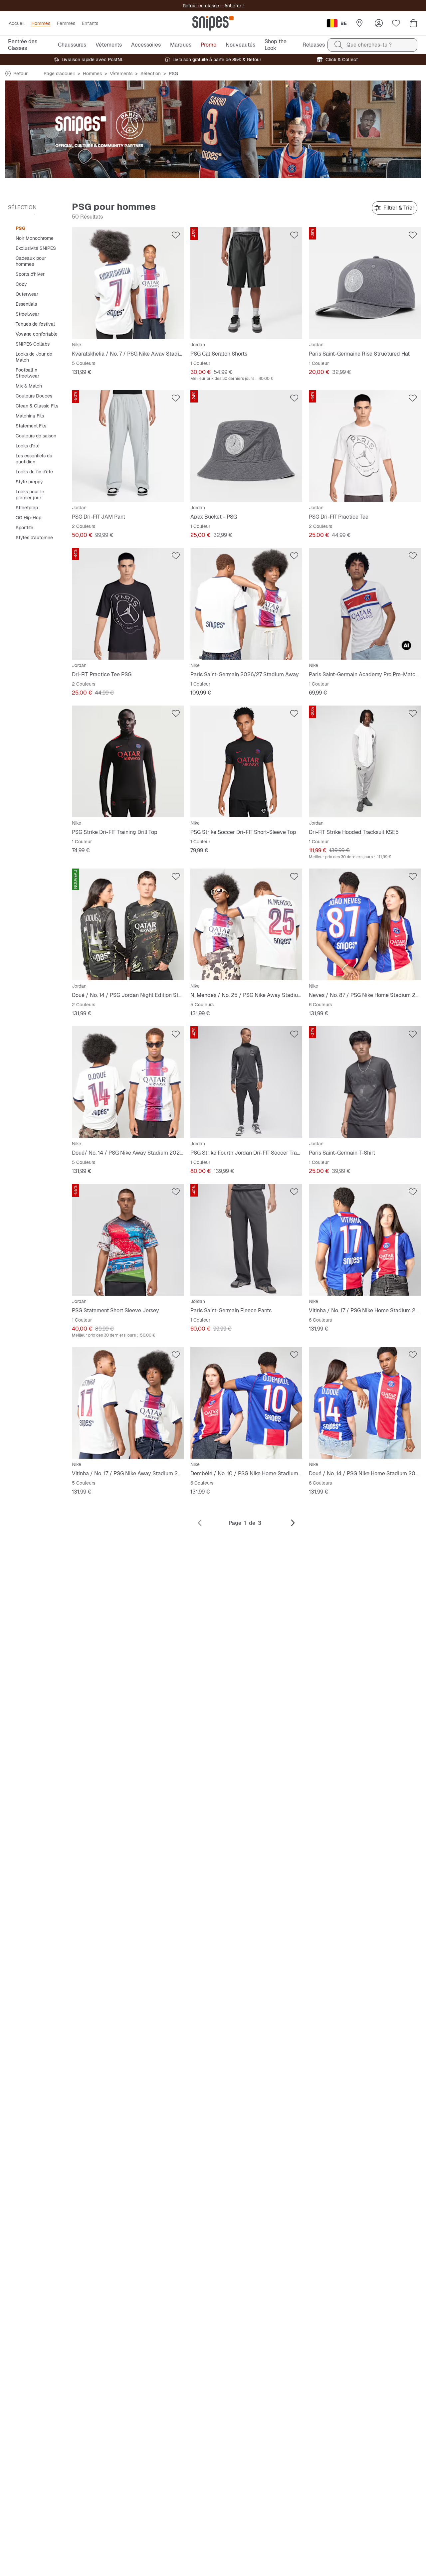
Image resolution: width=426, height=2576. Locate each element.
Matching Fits (30, 416)
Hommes (92, 74)
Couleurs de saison (36, 436)
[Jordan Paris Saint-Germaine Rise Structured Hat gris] (365, 283)
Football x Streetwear (27, 373)
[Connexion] (379, 23)
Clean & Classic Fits (37, 406)
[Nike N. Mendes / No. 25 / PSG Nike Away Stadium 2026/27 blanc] (246, 924)
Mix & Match (29, 386)
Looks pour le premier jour (30, 495)
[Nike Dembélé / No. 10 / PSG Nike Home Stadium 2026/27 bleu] (246, 1403)
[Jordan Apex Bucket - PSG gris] (246, 446)
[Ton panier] (413, 23)
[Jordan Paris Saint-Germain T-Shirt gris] (365, 1082)
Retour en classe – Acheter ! (213, 6)
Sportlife (24, 528)
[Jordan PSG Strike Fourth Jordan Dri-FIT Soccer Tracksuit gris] (246, 1082)
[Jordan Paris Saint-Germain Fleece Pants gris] (246, 1240)
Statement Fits (31, 426)
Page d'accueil (59, 74)
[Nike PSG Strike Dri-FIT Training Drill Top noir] (128, 761)
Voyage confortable (37, 334)
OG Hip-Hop (28, 518)
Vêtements (121, 74)
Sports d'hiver (30, 274)
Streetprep (27, 508)
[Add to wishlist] (176, 235)
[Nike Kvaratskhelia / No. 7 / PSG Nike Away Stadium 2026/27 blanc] (128, 283)
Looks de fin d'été (34, 472)
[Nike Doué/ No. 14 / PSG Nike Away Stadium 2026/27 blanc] (128, 1082)
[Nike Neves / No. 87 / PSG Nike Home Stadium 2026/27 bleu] (365, 924)
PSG (20, 228)
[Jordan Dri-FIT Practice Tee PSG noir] (128, 604)
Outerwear (27, 294)
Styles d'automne (34, 538)
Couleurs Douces (34, 396)
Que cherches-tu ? (369, 45)
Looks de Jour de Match (34, 357)
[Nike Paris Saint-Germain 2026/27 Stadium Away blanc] (246, 604)
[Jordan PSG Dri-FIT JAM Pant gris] (128, 446)
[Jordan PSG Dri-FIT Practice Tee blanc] (365, 446)
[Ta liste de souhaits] (396, 23)
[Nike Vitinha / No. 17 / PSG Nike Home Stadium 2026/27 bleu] (365, 1240)
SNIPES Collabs (33, 344)
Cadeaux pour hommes (31, 261)
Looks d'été (28, 446)
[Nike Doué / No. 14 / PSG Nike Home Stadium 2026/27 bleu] (365, 1403)
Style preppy (29, 482)
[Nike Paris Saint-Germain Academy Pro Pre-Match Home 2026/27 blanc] (365, 604)
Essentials (26, 304)
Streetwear (27, 314)
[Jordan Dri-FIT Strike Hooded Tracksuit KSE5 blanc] (365, 761)
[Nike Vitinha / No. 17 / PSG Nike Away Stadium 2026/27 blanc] (128, 1403)
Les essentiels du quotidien (34, 459)
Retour (20, 74)
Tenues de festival (35, 324)
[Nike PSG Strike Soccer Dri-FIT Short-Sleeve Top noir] (246, 761)
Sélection (151, 74)
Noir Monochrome (35, 238)
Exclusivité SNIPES (36, 248)
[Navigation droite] (293, 1523)
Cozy (21, 284)
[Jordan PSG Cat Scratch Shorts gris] (246, 283)
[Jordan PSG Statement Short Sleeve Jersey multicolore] (128, 1240)
